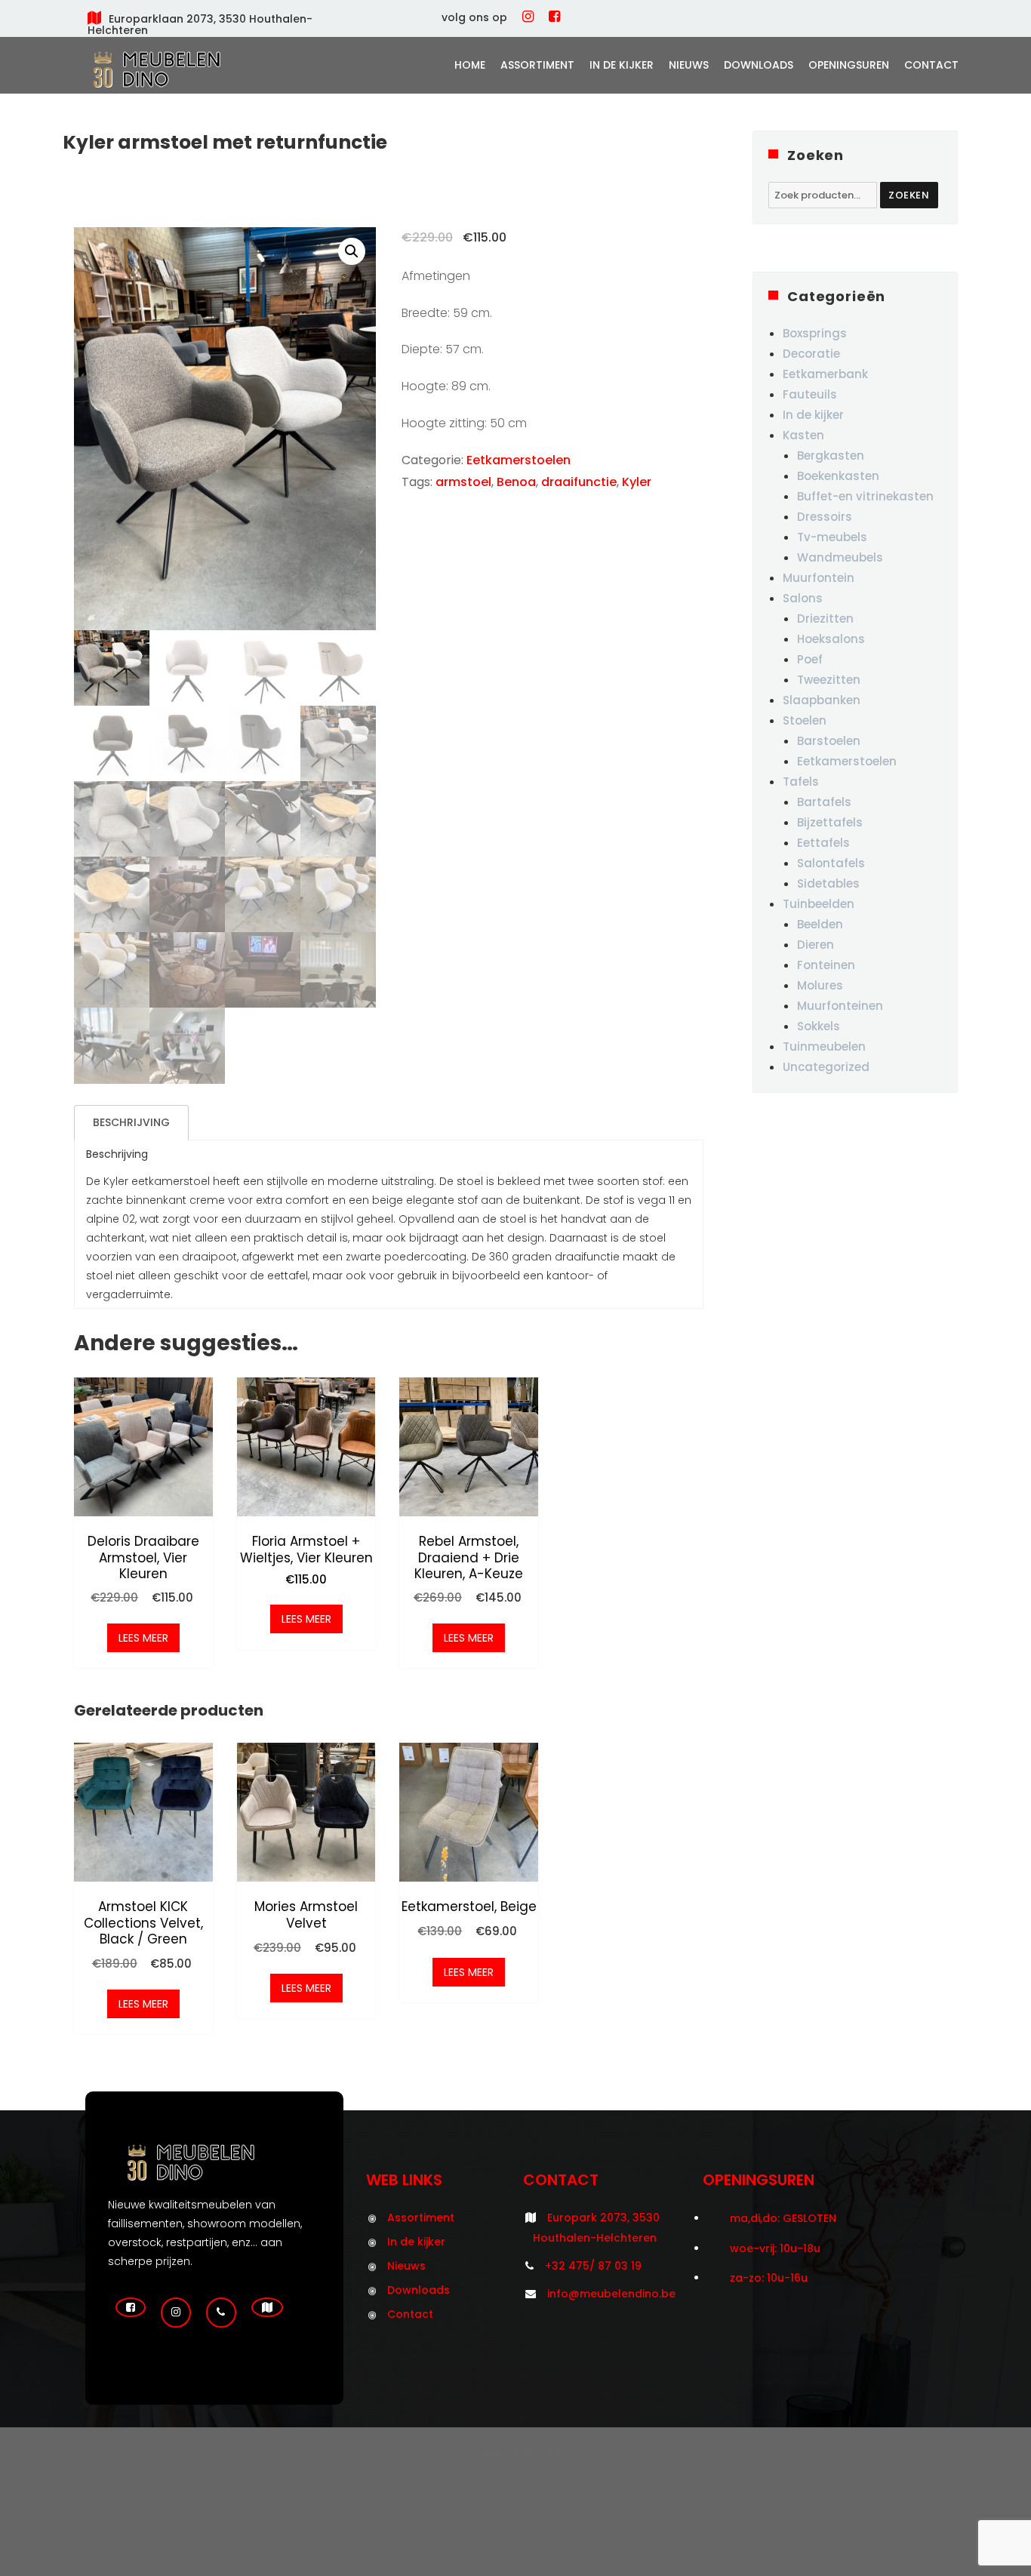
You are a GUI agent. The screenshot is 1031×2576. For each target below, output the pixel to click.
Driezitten (825, 619)
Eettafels (823, 843)
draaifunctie (579, 482)
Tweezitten (829, 680)
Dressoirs (825, 517)
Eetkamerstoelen (519, 460)
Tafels (801, 782)
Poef (810, 659)
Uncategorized (826, 1067)
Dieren (816, 945)
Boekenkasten (838, 476)
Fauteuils (810, 394)
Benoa (516, 482)
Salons (803, 598)
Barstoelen (829, 741)
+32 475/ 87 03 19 (593, 2266)
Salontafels (831, 863)
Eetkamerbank (825, 374)
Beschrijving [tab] (131, 1122)
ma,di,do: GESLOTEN (783, 2218)
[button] (352, 251)
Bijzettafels (830, 822)
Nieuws (689, 65)
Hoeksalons (831, 639)
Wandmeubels (840, 557)
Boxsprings (815, 333)
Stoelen (805, 720)
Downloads (759, 65)
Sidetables (828, 883)
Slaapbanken (822, 700)
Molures (820, 985)
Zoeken (909, 195)
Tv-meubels (832, 537)
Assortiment (537, 65)
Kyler (637, 482)
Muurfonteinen (840, 1006)
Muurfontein (819, 578)
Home (470, 65)
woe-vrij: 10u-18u (775, 2248)
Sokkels (819, 1026)
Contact (931, 65)
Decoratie (811, 354)
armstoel (463, 482)
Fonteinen (826, 965)
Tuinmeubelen (824, 1046)
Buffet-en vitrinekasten (865, 496)
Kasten (803, 435)
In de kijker (622, 65)
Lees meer (143, 1638)
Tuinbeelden (819, 904)
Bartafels (824, 802)
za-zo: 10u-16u (769, 2278)
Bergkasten (831, 455)
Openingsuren (849, 65)
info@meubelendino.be (611, 2294)
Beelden (820, 924)
